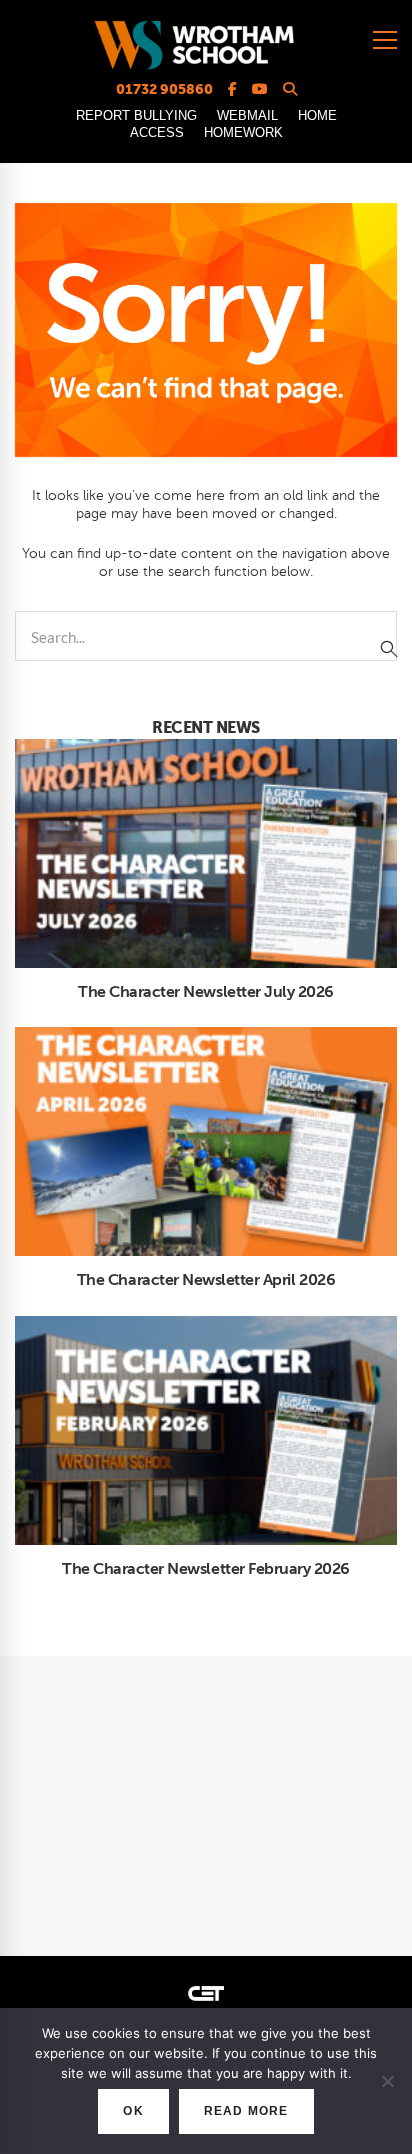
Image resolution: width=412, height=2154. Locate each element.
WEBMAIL (247, 115)
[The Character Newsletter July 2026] (206, 749)
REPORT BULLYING (136, 115)
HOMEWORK (243, 132)
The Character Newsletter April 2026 (206, 1280)
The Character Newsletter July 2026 (206, 992)
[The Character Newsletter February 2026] (206, 1326)
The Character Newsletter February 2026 (206, 1569)
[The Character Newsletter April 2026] (206, 1037)
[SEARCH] (389, 649)
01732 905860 (164, 89)
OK (133, 2111)
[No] (387, 2081)
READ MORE (246, 2111)
